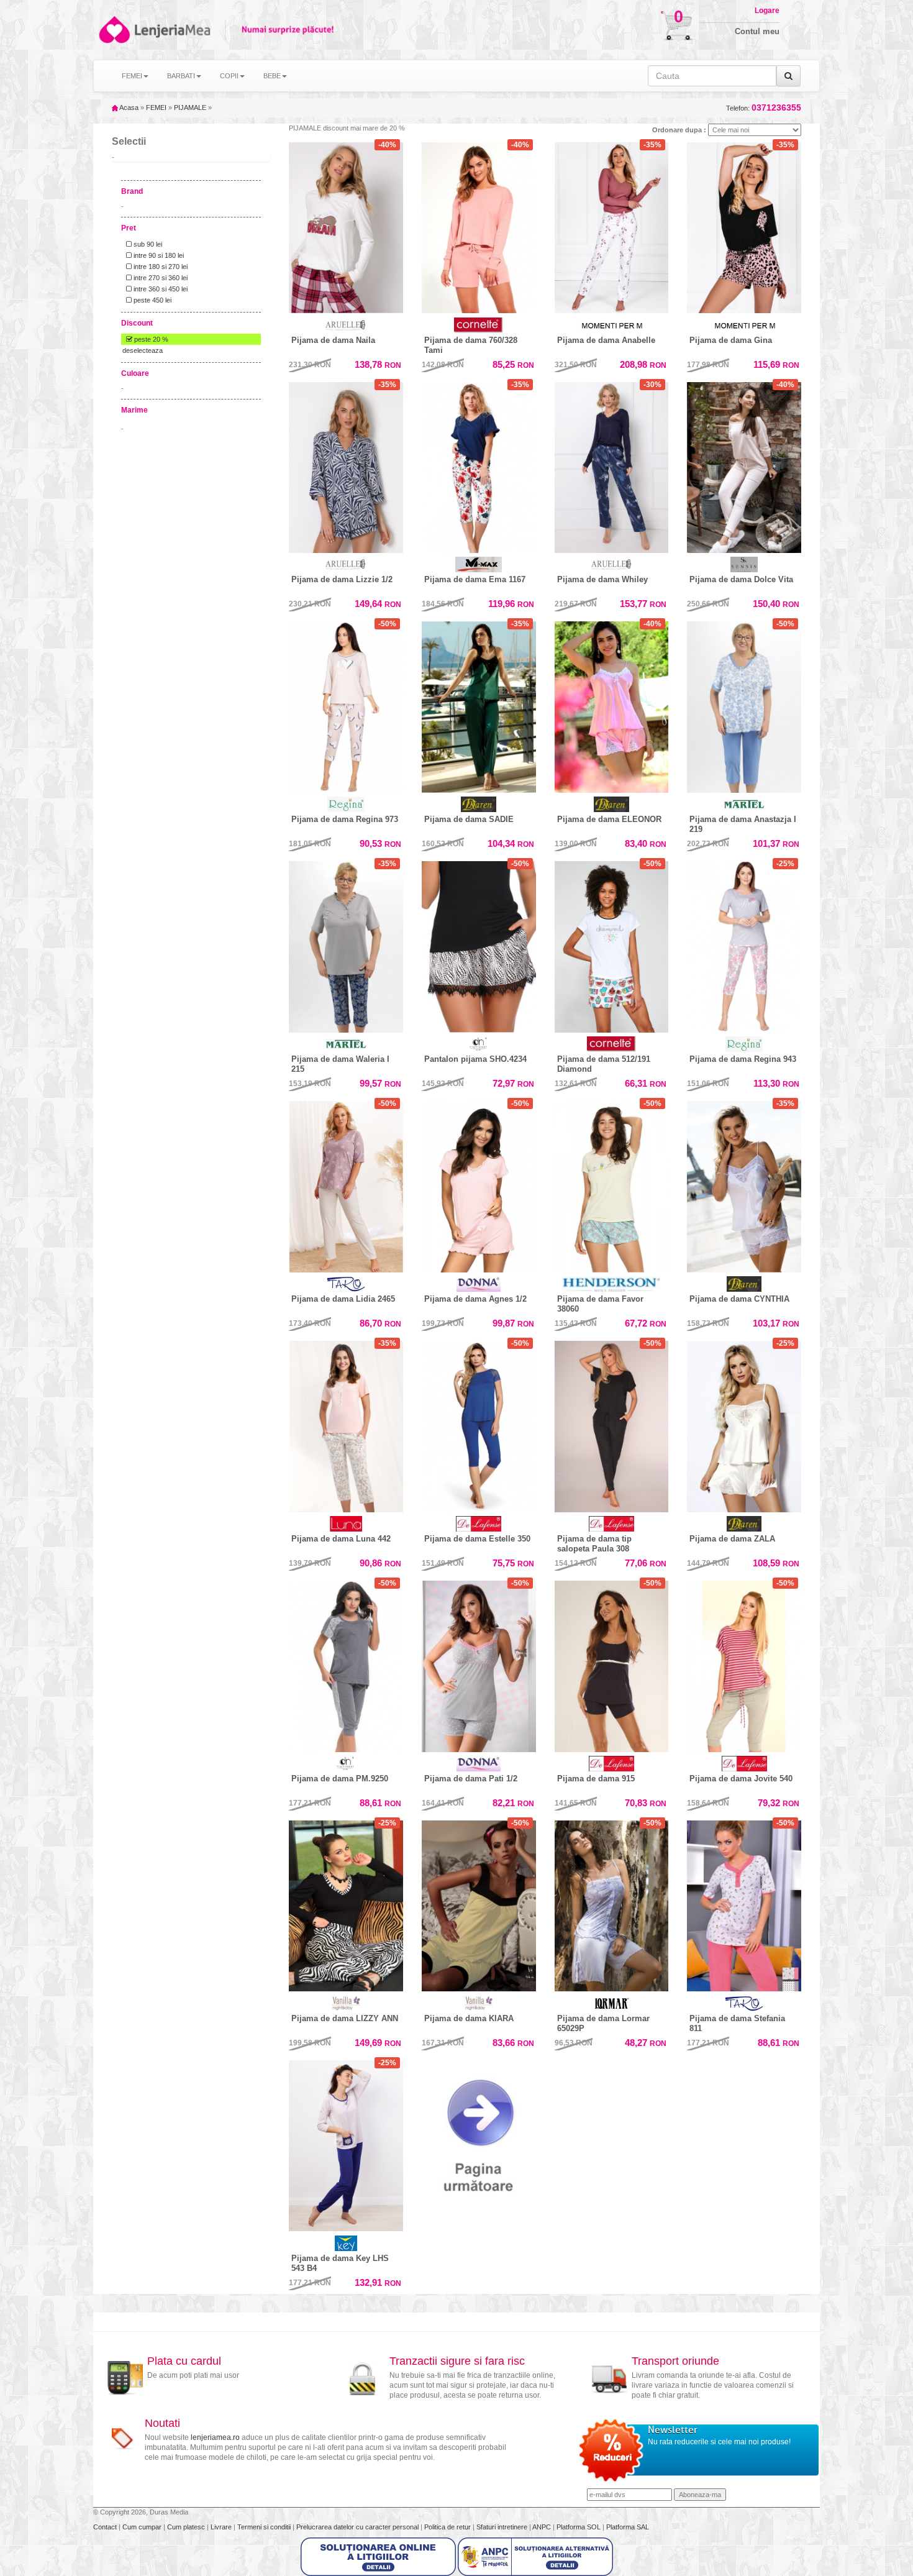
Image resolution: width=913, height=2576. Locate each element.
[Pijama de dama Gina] (744, 225)
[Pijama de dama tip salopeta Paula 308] (612, 1423)
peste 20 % (150, 339)
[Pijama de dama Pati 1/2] (479, 1666)
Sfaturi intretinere (503, 2527)
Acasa (128, 107)
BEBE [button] (272, 76)
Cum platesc (187, 2527)
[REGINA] (346, 804)
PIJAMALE (190, 107)
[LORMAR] (612, 2003)
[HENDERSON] (612, 1284)
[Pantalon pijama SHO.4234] (479, 944)
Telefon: (764, 108)
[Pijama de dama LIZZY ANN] (346, 1906)
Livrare (222, 2527)
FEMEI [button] (132, 76)
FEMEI (156, 107)
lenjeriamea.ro (215, 2437)
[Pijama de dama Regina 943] (744, 944)
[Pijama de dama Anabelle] (612, 225)
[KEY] (346, 2243)
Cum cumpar (143, 2527)
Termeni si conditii (265, 2527)
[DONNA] (479, 1284)
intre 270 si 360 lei (160, 278)
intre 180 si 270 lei (160, 267)
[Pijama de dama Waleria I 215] (346, 944)
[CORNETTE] (479, 325)
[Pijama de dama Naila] (346, 225)
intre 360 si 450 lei (160, 289)
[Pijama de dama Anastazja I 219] (744, 704)
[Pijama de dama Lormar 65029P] (612, 1906)
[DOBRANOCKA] (479, 1044)
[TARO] (346, 1284)
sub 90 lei (147, 244)
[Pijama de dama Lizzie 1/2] (346, 465)
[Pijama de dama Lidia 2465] (346, 1184)
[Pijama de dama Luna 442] (346, 1423)
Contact (106, 2527)
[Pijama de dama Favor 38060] (612, 1184)
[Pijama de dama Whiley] (612, 465)
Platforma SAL (628, 2527)
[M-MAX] (479, 564)
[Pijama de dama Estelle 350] (479, 1423)
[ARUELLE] (346, 325)
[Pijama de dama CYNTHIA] (744, 1184)
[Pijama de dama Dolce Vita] (744, 465)
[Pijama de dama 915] (612, 1663)
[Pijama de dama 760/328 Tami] (479, 228)
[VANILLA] (346, 2003)
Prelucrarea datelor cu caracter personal (358, 2527)
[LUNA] (346, 1524)
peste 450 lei (152, 300)
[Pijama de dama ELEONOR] (612, 704)
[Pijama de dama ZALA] (744, 1423)
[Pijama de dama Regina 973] (346, 704)
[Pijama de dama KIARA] (479, 1906)
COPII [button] (229, 76)
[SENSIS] (744, 564)
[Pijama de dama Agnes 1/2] (479, 1184)
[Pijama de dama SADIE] (479, 704)
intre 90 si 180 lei (158, 255)
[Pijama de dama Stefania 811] (744, 1906)
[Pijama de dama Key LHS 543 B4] (346, 2146)
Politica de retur (448, 2527)
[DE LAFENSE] (479, 1524)
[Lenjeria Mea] (113, 30)
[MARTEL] (744, 804)
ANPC (542, 2527)
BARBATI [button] (181, 76)
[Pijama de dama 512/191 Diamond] (612, 947)
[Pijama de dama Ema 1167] (479, 465)
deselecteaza (143, 350)
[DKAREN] (479, 804)
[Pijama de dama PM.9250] (346, 1663)
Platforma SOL (579, 2527)
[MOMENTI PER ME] (612, 325)
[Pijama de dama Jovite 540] (744, 1663)
